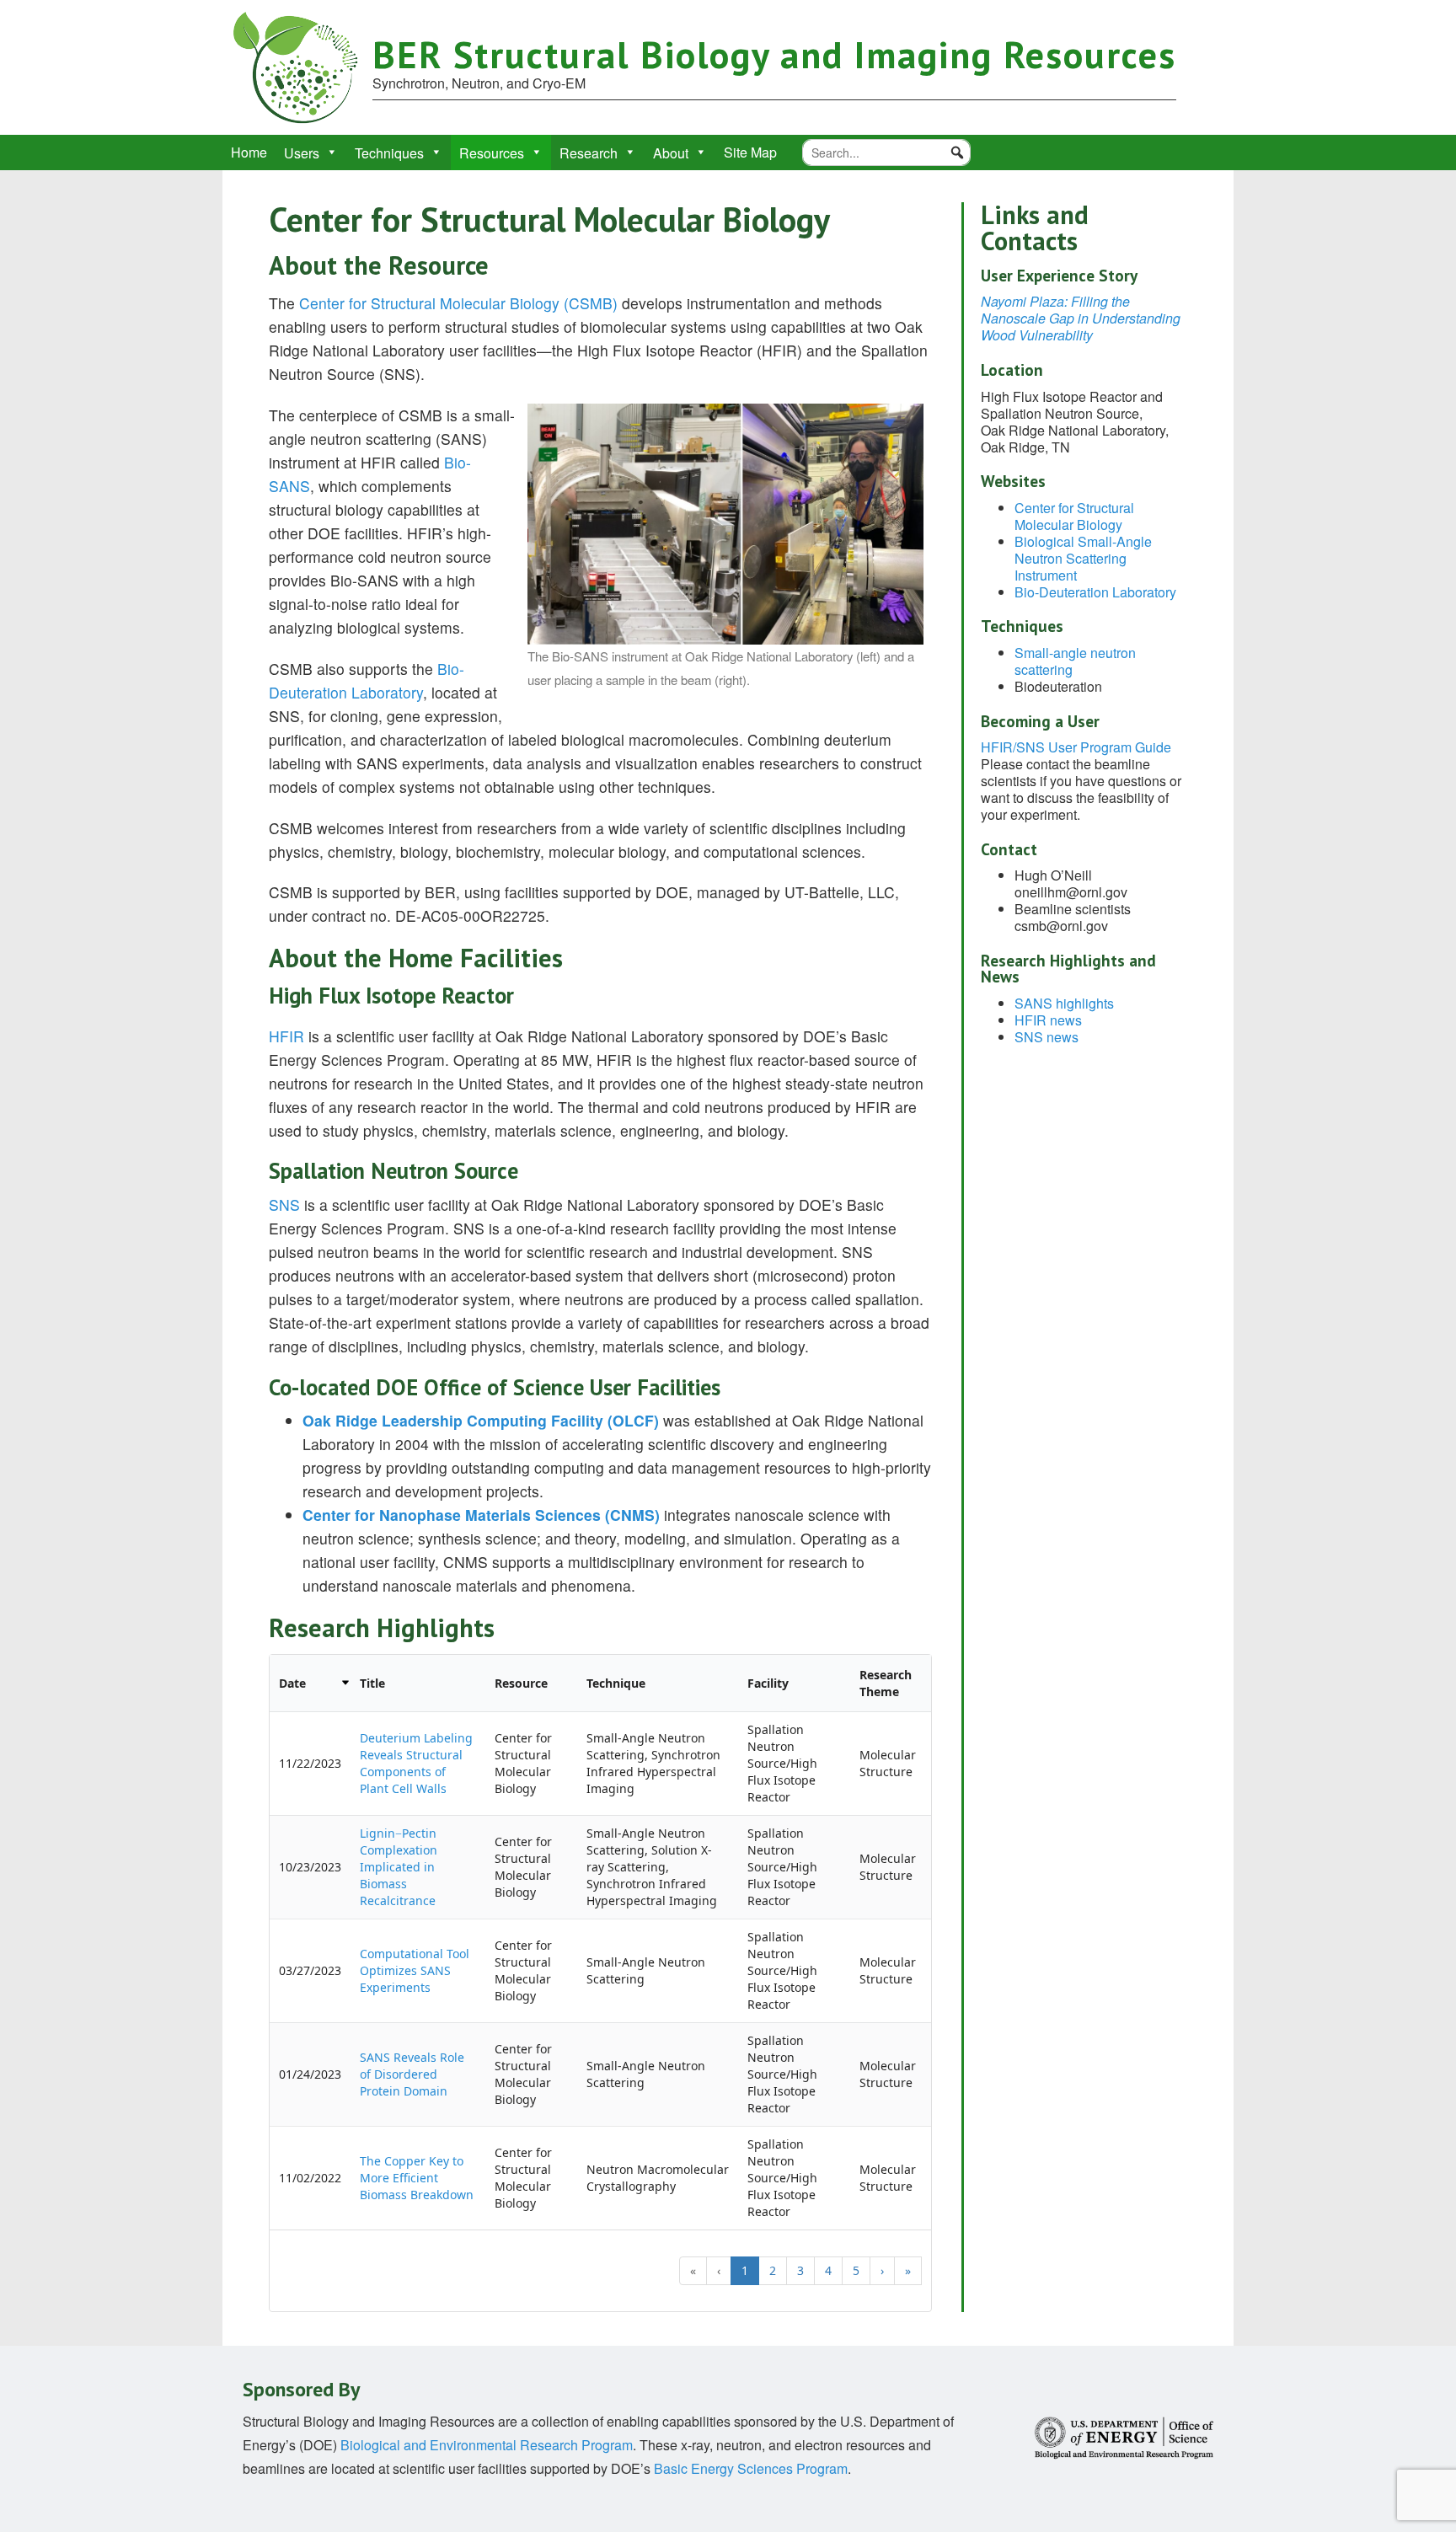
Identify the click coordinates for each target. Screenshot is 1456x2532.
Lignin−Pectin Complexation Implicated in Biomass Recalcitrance (399, 1867)
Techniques (389, 153)
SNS (284, 1204)
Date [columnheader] (292, 1683)
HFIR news (1048, 1020)
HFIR (289, 1036)
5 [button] (856, 2270)
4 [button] (828, 2270)
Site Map (750, 152)
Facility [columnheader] (768, 1683)
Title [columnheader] (372, 1683)
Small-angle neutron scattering (1075, 661)
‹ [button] (719, 2270)
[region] (600, 1983)
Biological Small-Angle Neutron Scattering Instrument (1083, 558)
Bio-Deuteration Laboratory (1095, 592)
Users (302, 153)
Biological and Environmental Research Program (487, 2445)
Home (249, 152)
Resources (492, 153)
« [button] (693, 2270)
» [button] (908, 2270)
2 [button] (773, 2270)
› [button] (882, 2270)
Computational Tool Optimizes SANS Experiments (415, 1970)
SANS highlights (1064, 1003)
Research (589, 153)
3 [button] (800, 2270)
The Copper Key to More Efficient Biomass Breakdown (417, 2178)
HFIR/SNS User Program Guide (1076, 747)
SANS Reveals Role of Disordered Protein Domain (412, 2074)
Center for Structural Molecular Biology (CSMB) (458, 303)
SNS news (1046, 1037)
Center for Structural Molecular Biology (1074, 516)
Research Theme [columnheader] (886, 1683)
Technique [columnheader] (616, 1683)
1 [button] (745, 2270)
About (671, 153)
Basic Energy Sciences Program (751, 2468)
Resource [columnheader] (521, 1683)
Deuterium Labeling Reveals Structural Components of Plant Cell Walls (416, 1763)
